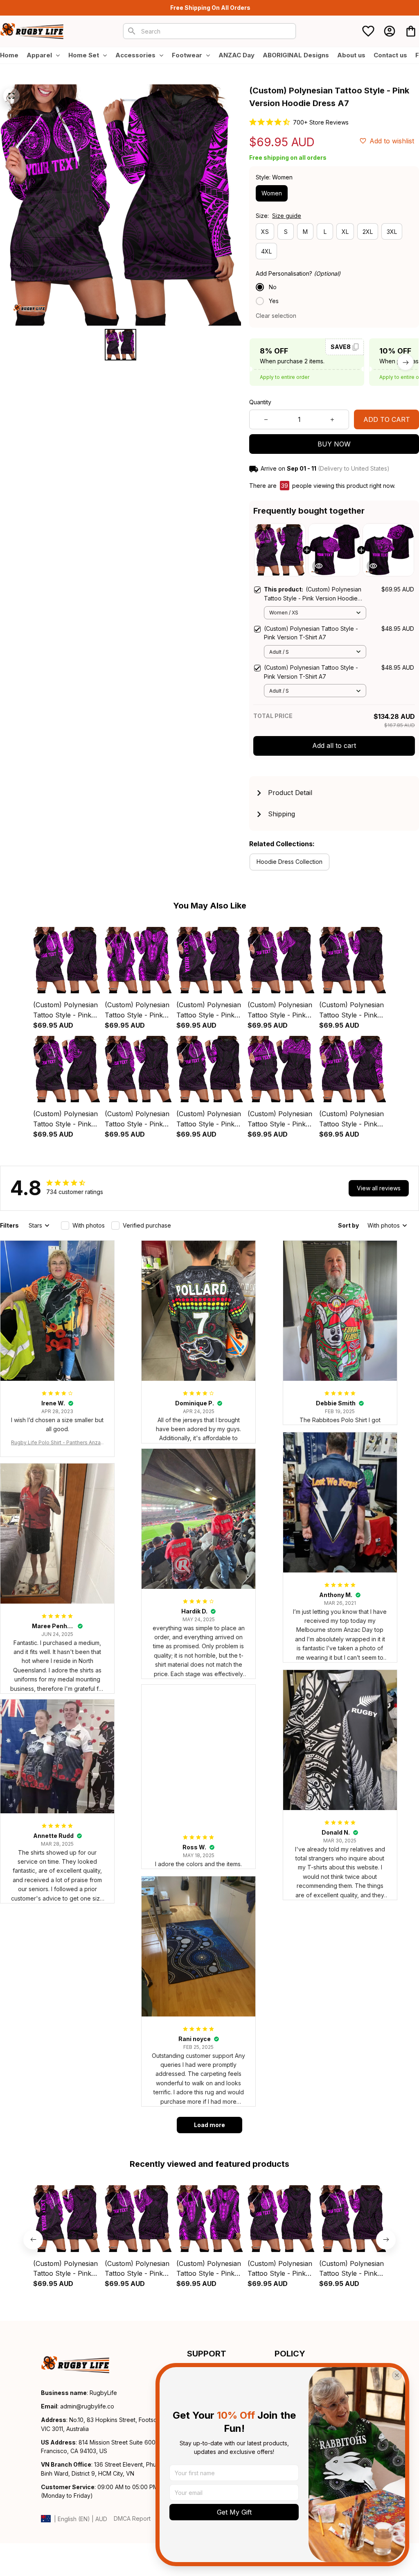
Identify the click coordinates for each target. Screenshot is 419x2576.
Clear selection (276, 316)
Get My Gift (234, 2512)
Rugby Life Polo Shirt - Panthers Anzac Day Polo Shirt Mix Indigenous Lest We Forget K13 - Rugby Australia (57, 1443)
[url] (87, 2406)
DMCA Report (132, 2518)
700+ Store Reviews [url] (321, 122)
